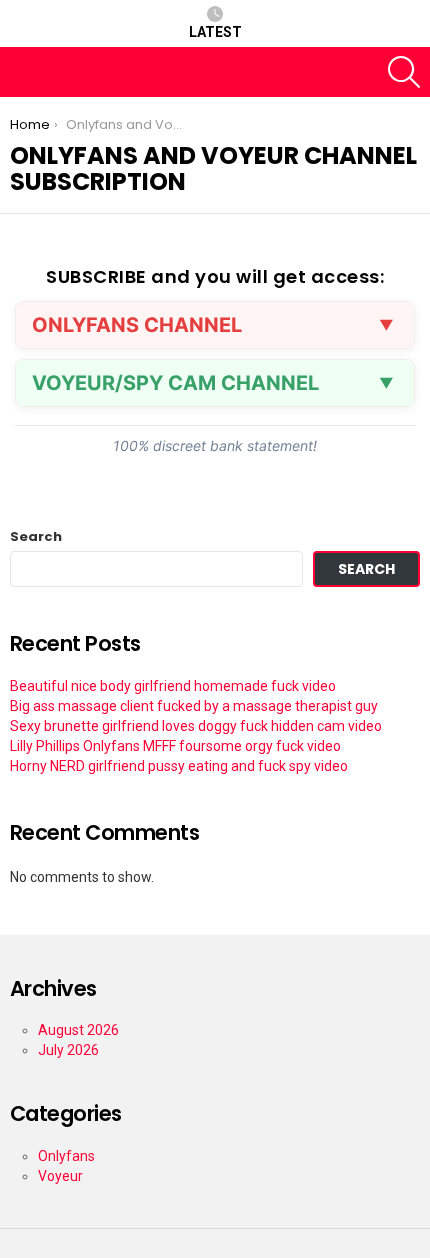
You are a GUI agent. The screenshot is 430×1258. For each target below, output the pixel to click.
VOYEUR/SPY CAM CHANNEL (175, 383)
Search (36, 537)
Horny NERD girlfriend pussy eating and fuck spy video (179, 766)
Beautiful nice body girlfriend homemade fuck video (173, 686)
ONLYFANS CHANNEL (137, 325)
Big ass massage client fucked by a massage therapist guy (194, 706)
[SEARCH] (404, 72)
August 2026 (78, 1030)
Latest (215, 32)
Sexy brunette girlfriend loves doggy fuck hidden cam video (196, 726)
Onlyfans (66, 1156)
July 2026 (68, 1050)
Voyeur (60, 1176)
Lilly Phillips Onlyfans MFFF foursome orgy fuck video (175, 746)
